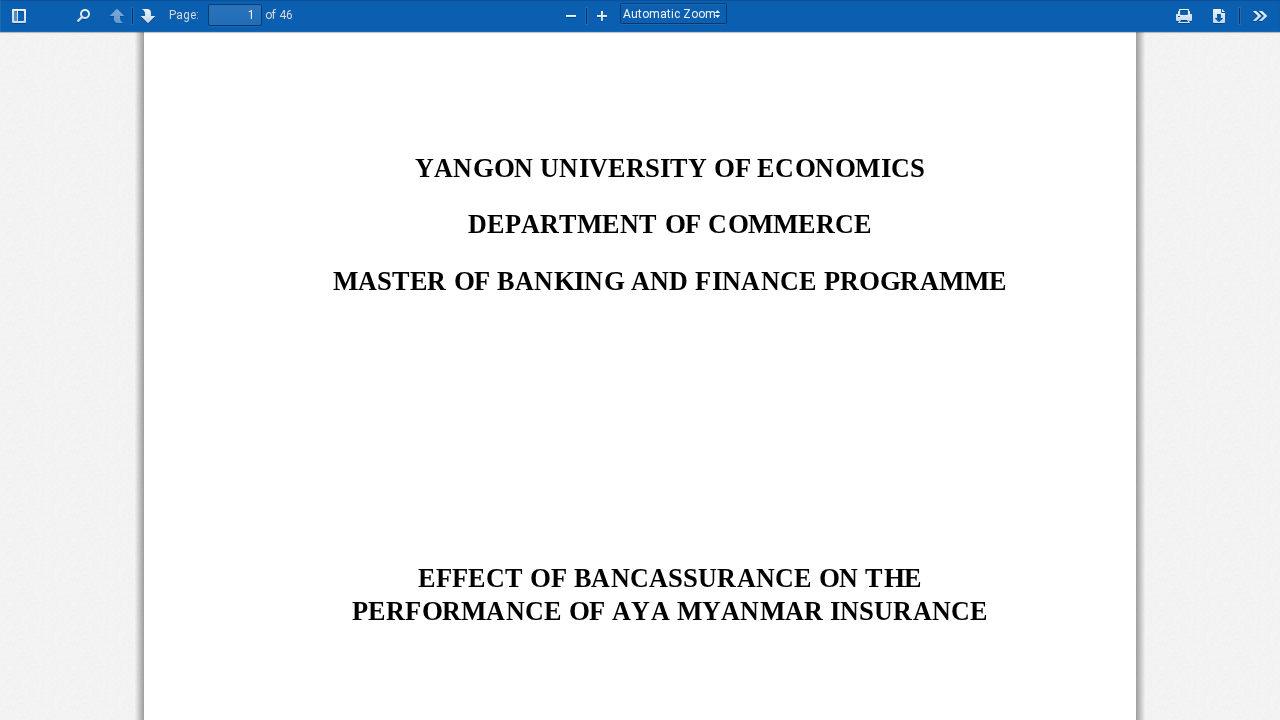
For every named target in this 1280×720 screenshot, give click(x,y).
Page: (184, 15)
